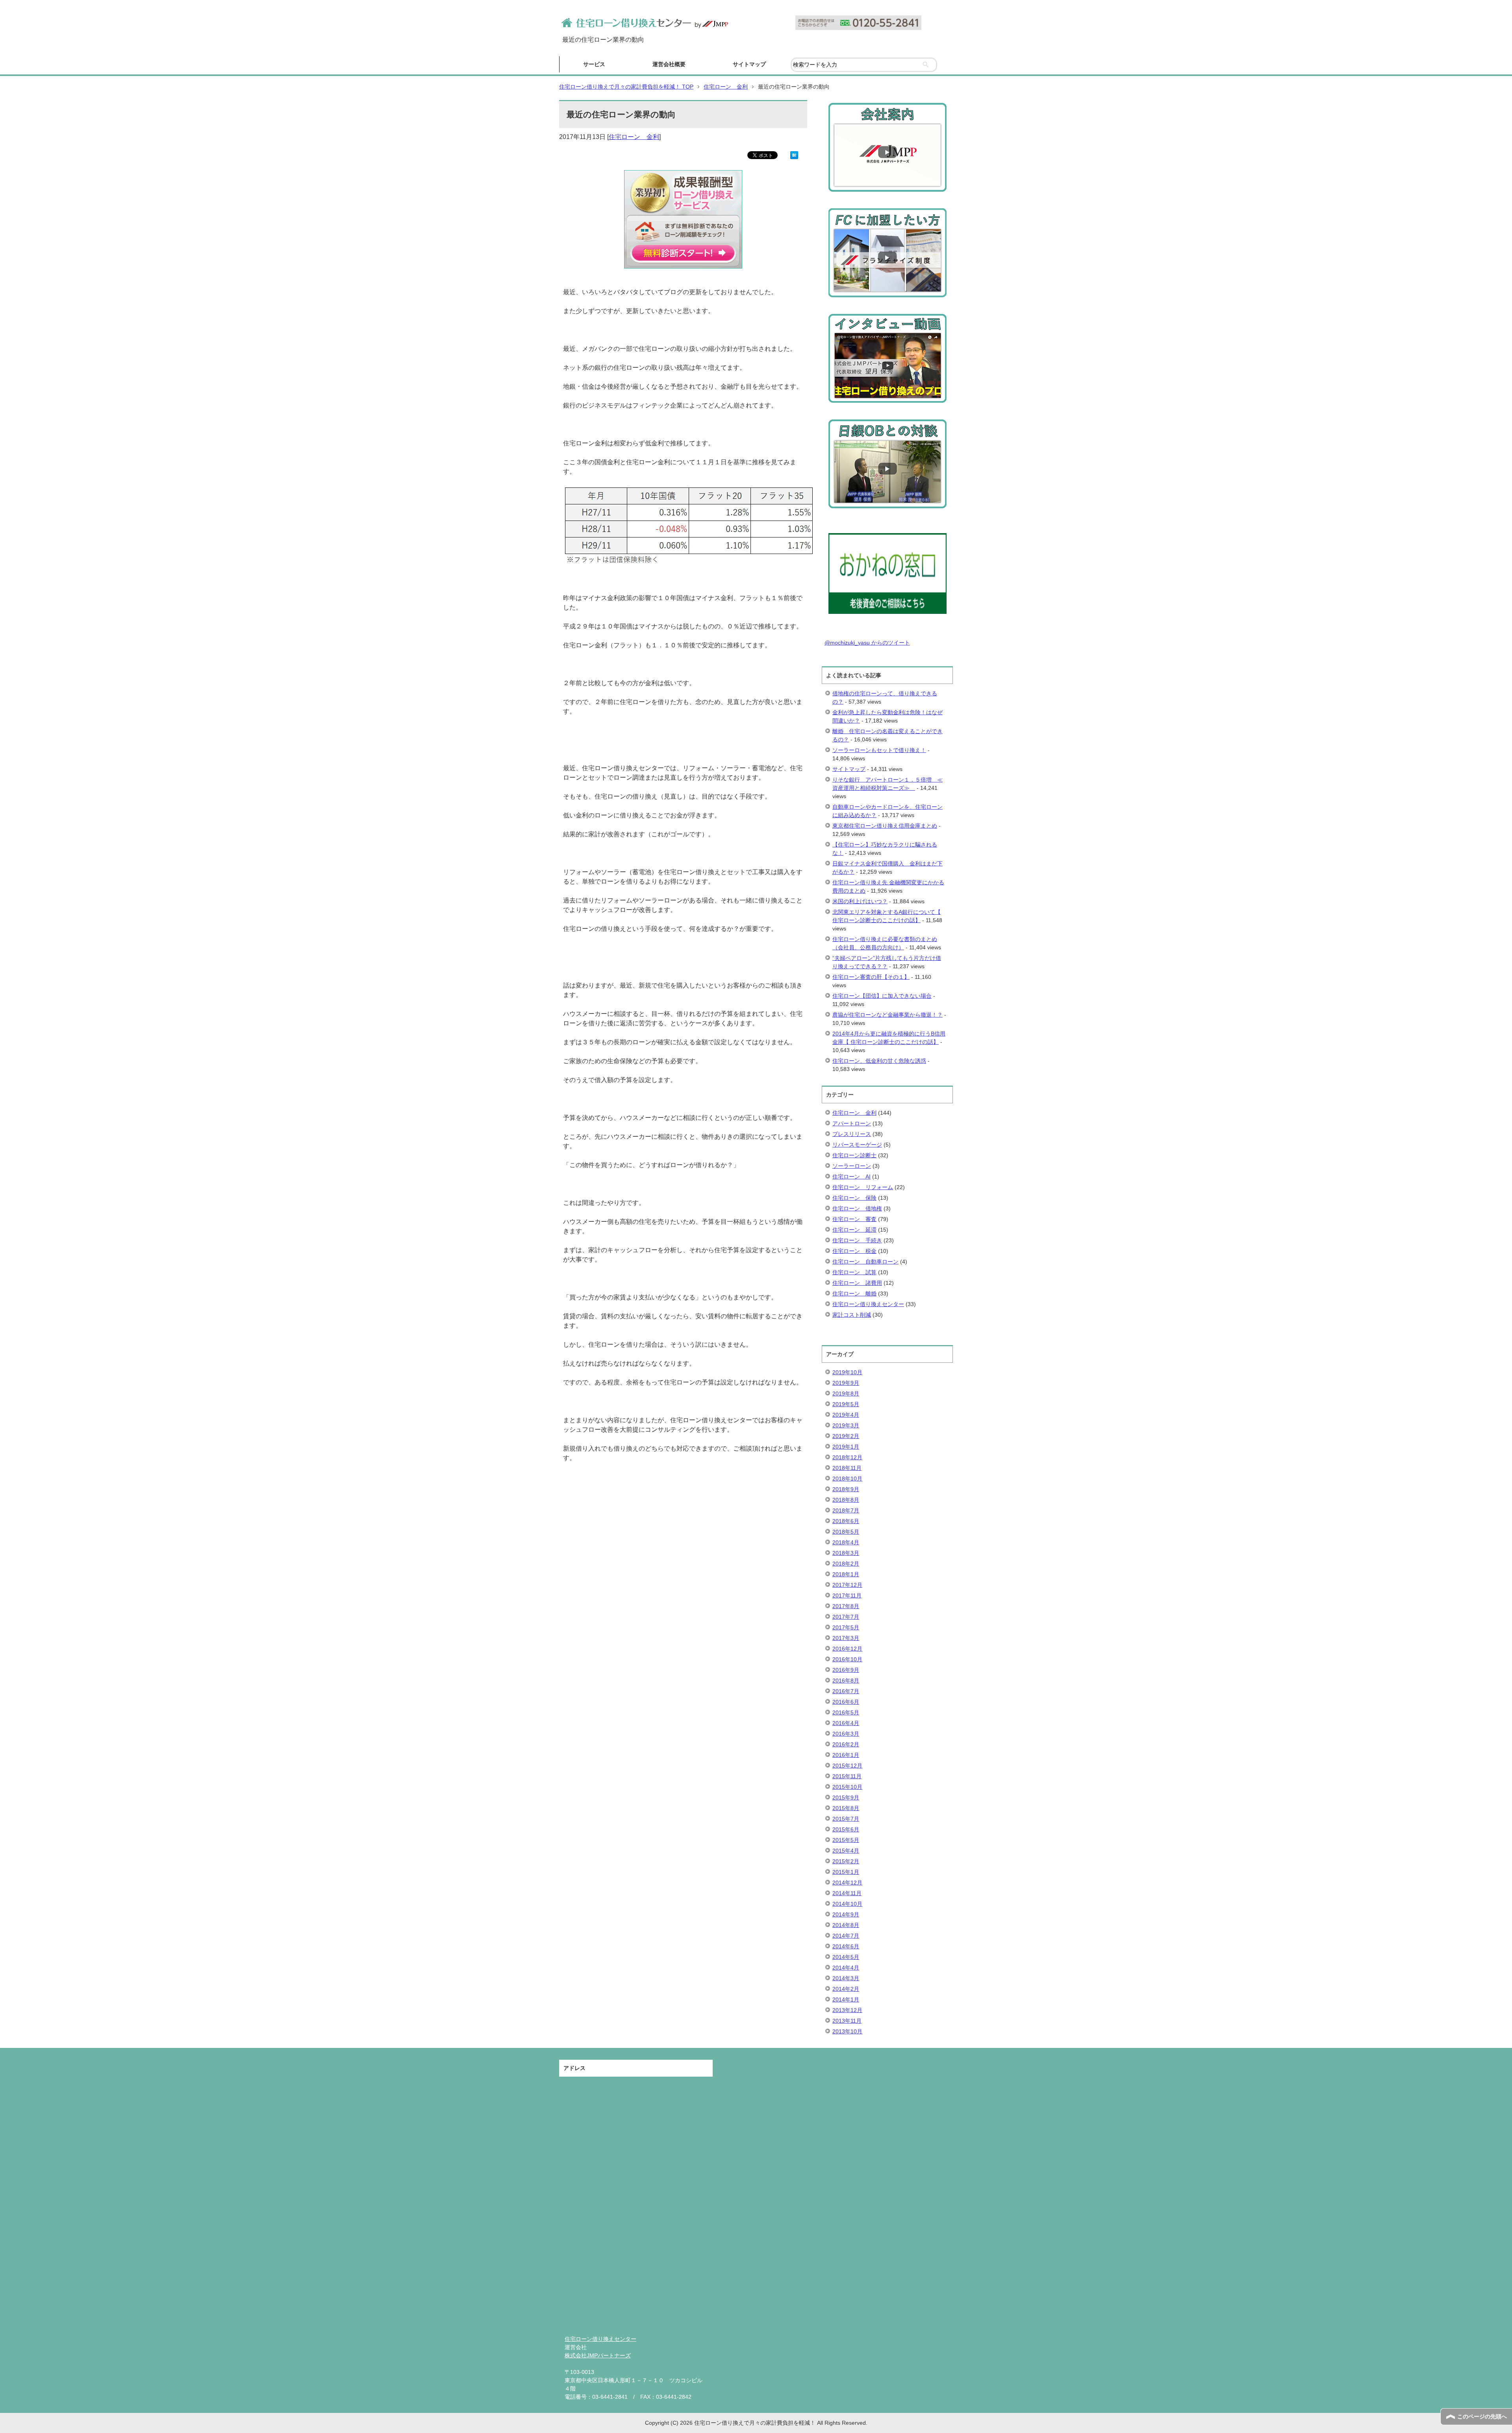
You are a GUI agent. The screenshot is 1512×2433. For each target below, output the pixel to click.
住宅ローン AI (851, 1177)
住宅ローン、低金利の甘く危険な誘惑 (879, 1061)
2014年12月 (847, 1883)
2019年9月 (846, 1383)
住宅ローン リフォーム (863, 1187)
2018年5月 (846, 1532)
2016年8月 (846, 1681)
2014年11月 (847, 1893)
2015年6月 (846, 1829)
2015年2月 (846, 1861)
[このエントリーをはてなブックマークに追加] (794, 154)
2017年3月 (846, 1638)
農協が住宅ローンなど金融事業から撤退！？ (888, 1015)
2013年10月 (847, 2031)
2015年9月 (846, 1797)
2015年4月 (846, 1851)
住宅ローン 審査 (854, 1219)
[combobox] (864, 65)
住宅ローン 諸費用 (857, 1283)
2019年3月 (846, 1425)
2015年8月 (846, 1808)
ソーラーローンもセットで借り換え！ (879, 750)
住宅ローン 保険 (854, 1198)
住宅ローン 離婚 (854, 1293)
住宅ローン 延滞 (854, 1230)
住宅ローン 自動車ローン (865, 1262)
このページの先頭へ (1482, 2416)
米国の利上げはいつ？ (860, 901)
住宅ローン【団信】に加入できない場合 (882, 996)
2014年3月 (846, 1978)
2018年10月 (847, 1479)
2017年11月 (847, 1595)
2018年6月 (846, 1521)
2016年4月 (846, 1723)
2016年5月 (846, 1712)
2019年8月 (846, 1393)
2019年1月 (846, 1447)
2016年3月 (846, 1734)
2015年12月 (847, 1766)
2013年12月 (847, 2010)
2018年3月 (846, 1553)
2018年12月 (847, 1457)
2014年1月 (846, 1999)
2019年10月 (847, 1372)
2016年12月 (847, 1649)
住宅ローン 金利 (634, 137)
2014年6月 (846, 1946)
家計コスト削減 (852, 1315)
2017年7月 (846, 1617)
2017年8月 (846, 1606)
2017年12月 (847, 1585)
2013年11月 (847, 2021)
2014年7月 (846, 1936)
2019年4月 (846, 1415)
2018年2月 (846, 1564)
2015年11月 (847, 1776)
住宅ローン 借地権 (857, 1208)
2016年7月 (846, 1691)
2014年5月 (846, 1957)
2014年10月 (847, 1904)
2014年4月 (846, 1968)
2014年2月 (846, 1989)
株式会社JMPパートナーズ (598, 2355)
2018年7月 (846, 1510)
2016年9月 (846, 1670)
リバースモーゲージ (857, 1145)
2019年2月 (846, 1436)
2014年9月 (846, 1914)
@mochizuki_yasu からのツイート (867, 643)
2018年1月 (846, 1574)
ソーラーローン (852, 1166)
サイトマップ (749, 64)
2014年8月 (846, 1925)
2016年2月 (846, 1744)
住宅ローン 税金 (854, 1251)
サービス (594, 64)
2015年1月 (846, 1872)
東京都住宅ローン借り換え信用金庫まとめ (885, 826)
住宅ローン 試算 (854, 1272)
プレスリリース (852, 1134)
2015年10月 (847, 1787)
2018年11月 (847, 1468)
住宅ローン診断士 (854, 1155)
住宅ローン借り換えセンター (868, 1304)
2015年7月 (846, 1819)
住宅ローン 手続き (857, 1240)
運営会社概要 (669, 64)
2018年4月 (846, 1542)
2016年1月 (846, 1755)
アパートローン (852, 1123)
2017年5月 (846, 1627)
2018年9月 (846, 1489)
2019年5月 (846, 1404)
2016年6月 (846, 1702)
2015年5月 (846, 1840)
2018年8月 (846, 1500)
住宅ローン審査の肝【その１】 (871, 977)
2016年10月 (847, 1659)
